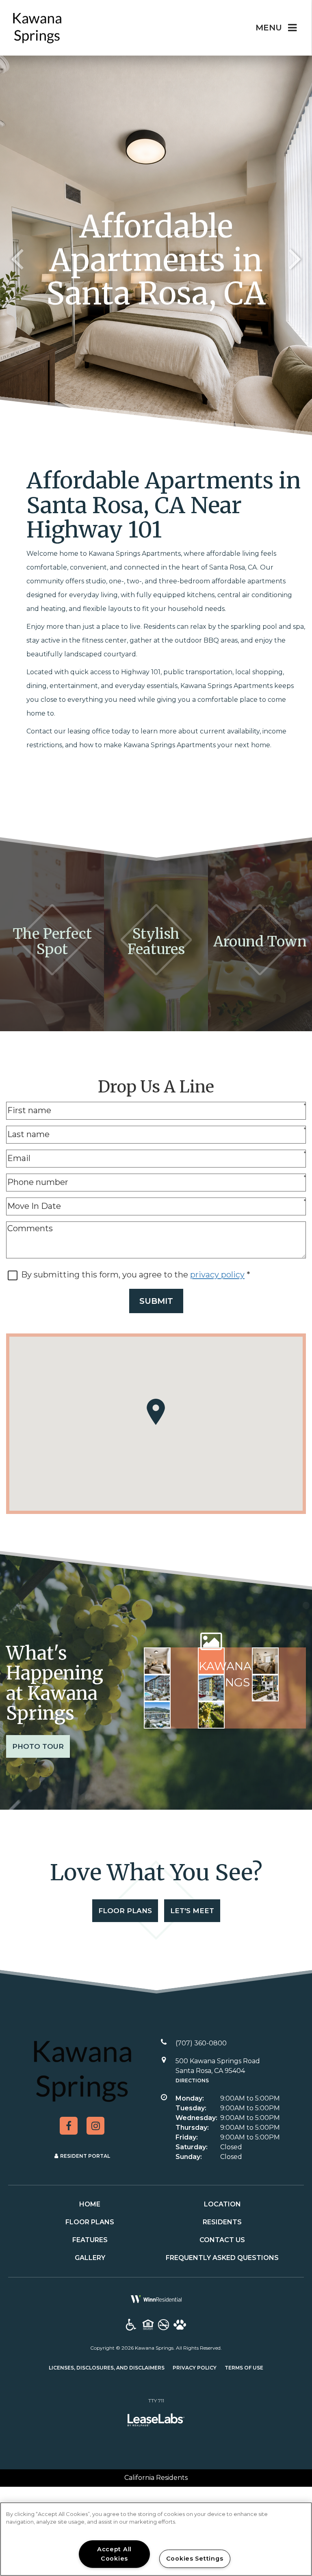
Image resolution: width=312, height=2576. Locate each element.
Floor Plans (125, 1911)
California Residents (156, 2478)
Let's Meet (192, 1911)
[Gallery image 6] (265, 1688)
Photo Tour (38, 1746)
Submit (156, 1301)
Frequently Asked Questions (222, 2258)
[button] (69, 2126)
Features (90, 2240)
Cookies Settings (195, 2559)
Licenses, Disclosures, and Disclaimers (107, 2367)
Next (295, 258)
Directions (192, 2080)
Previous (17, 258)
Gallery (90, 2258)
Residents (222, 2222)
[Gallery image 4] (157, 1688)
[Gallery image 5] (211, 1688)
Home (90, 2204)
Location (222, 2204)
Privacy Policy (195, 2367)
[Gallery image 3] (265, 1661)
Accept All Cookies (114, 2554)
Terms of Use (244, 2367)
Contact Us (222, 2240)
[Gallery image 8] (211, 1715)
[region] (156, 2539)
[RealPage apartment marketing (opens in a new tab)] (156, 2421)
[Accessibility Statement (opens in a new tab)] (131, 2325)
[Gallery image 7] (157, 1715)
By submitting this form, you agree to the (106, 1275)
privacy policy (217, 1275)
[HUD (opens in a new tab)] (148, 2325)
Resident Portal (85, 2156)
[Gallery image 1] (157, 1661)
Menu (269, 28)
